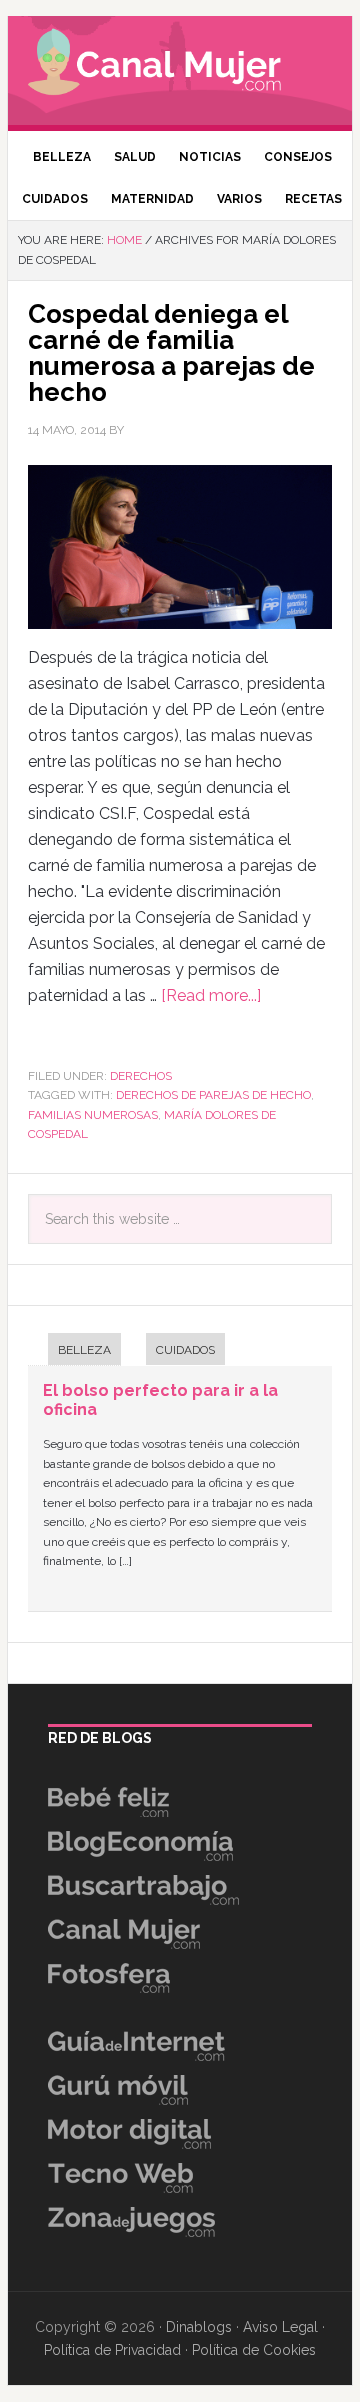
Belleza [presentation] (84, 1350)
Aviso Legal (280, 2327)
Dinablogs (199, 2327)
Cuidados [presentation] (185, 1350)
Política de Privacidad (112, 2350)
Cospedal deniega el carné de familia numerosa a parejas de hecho (171, 353)
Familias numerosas (93, 1115)
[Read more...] (211, 995)
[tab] (74, 1351)
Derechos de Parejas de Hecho (213, 1095)
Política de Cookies (254, 2350)
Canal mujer (180, 65)
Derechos (141, 1076)
